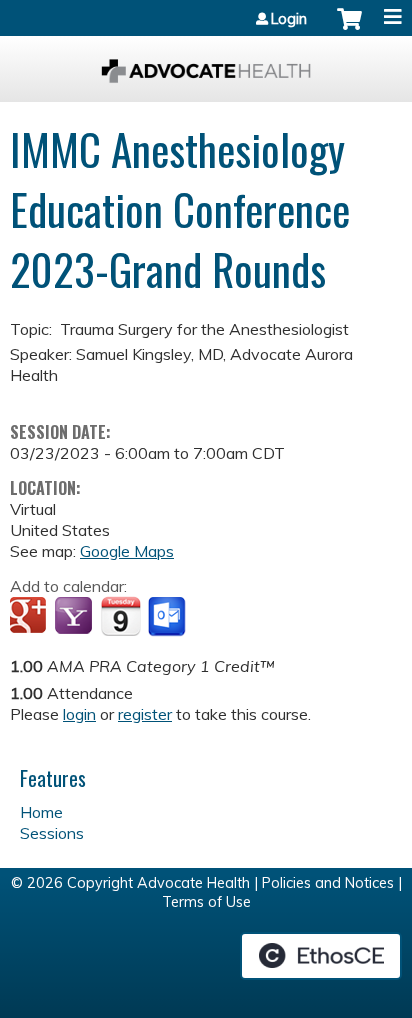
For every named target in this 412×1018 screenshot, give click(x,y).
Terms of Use (206, 902)
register (145, 714)
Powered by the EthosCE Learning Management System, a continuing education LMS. (321, 956)
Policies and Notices (328, 883)
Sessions (52, 833)
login (79, 714)
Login (289, 19)
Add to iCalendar (120, 616)
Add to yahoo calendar (75, 617)
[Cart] (349, 29)
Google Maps (127, 551)
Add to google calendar (30, 617)
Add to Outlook (168, 617)
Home (41, 812)
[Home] (206, 64)
